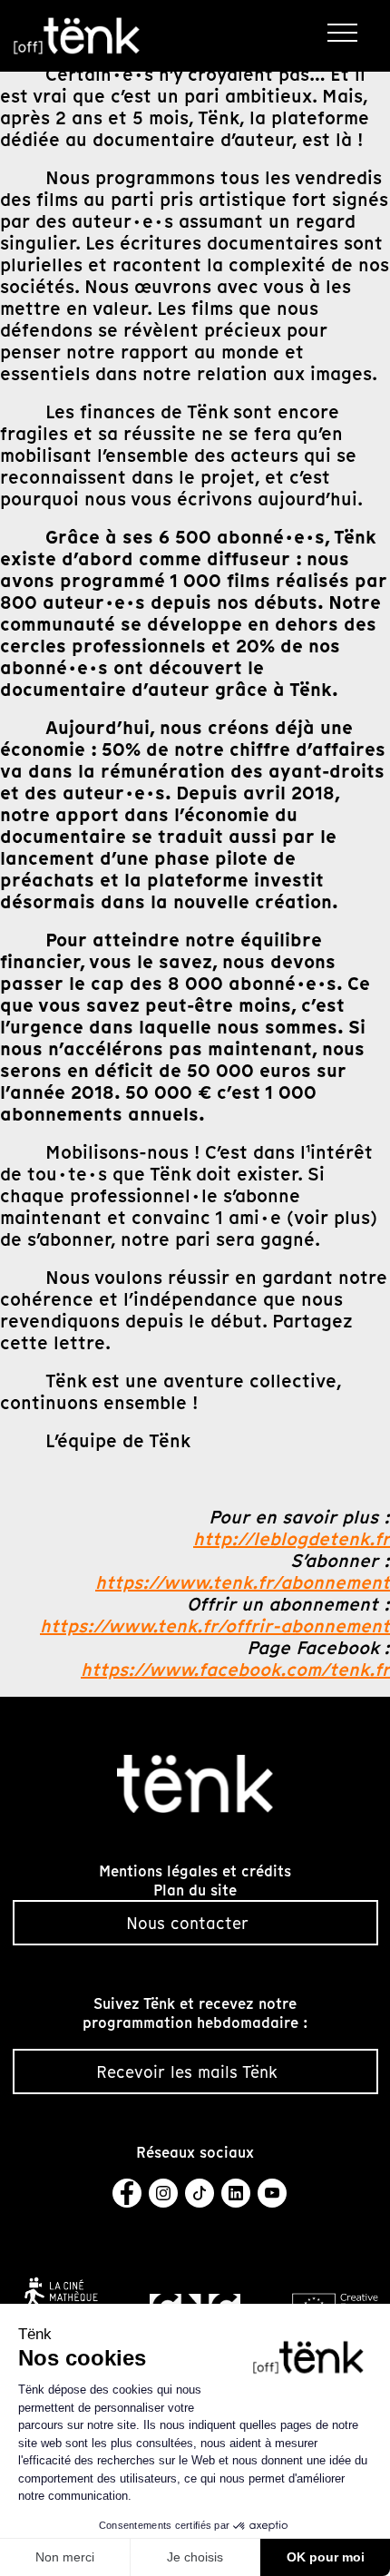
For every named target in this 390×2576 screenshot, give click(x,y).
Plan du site (195, 1890)
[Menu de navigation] (346, 32)
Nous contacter (187, 1923)
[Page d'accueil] (77, 36)
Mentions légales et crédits (195, 1871)
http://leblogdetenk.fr (292, 1539)
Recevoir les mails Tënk (187, 2072)
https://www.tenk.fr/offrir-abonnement (215, 1626)
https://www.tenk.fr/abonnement (243, 1582)
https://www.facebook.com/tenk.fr (235, 1670)
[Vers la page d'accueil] (195, 1782)
